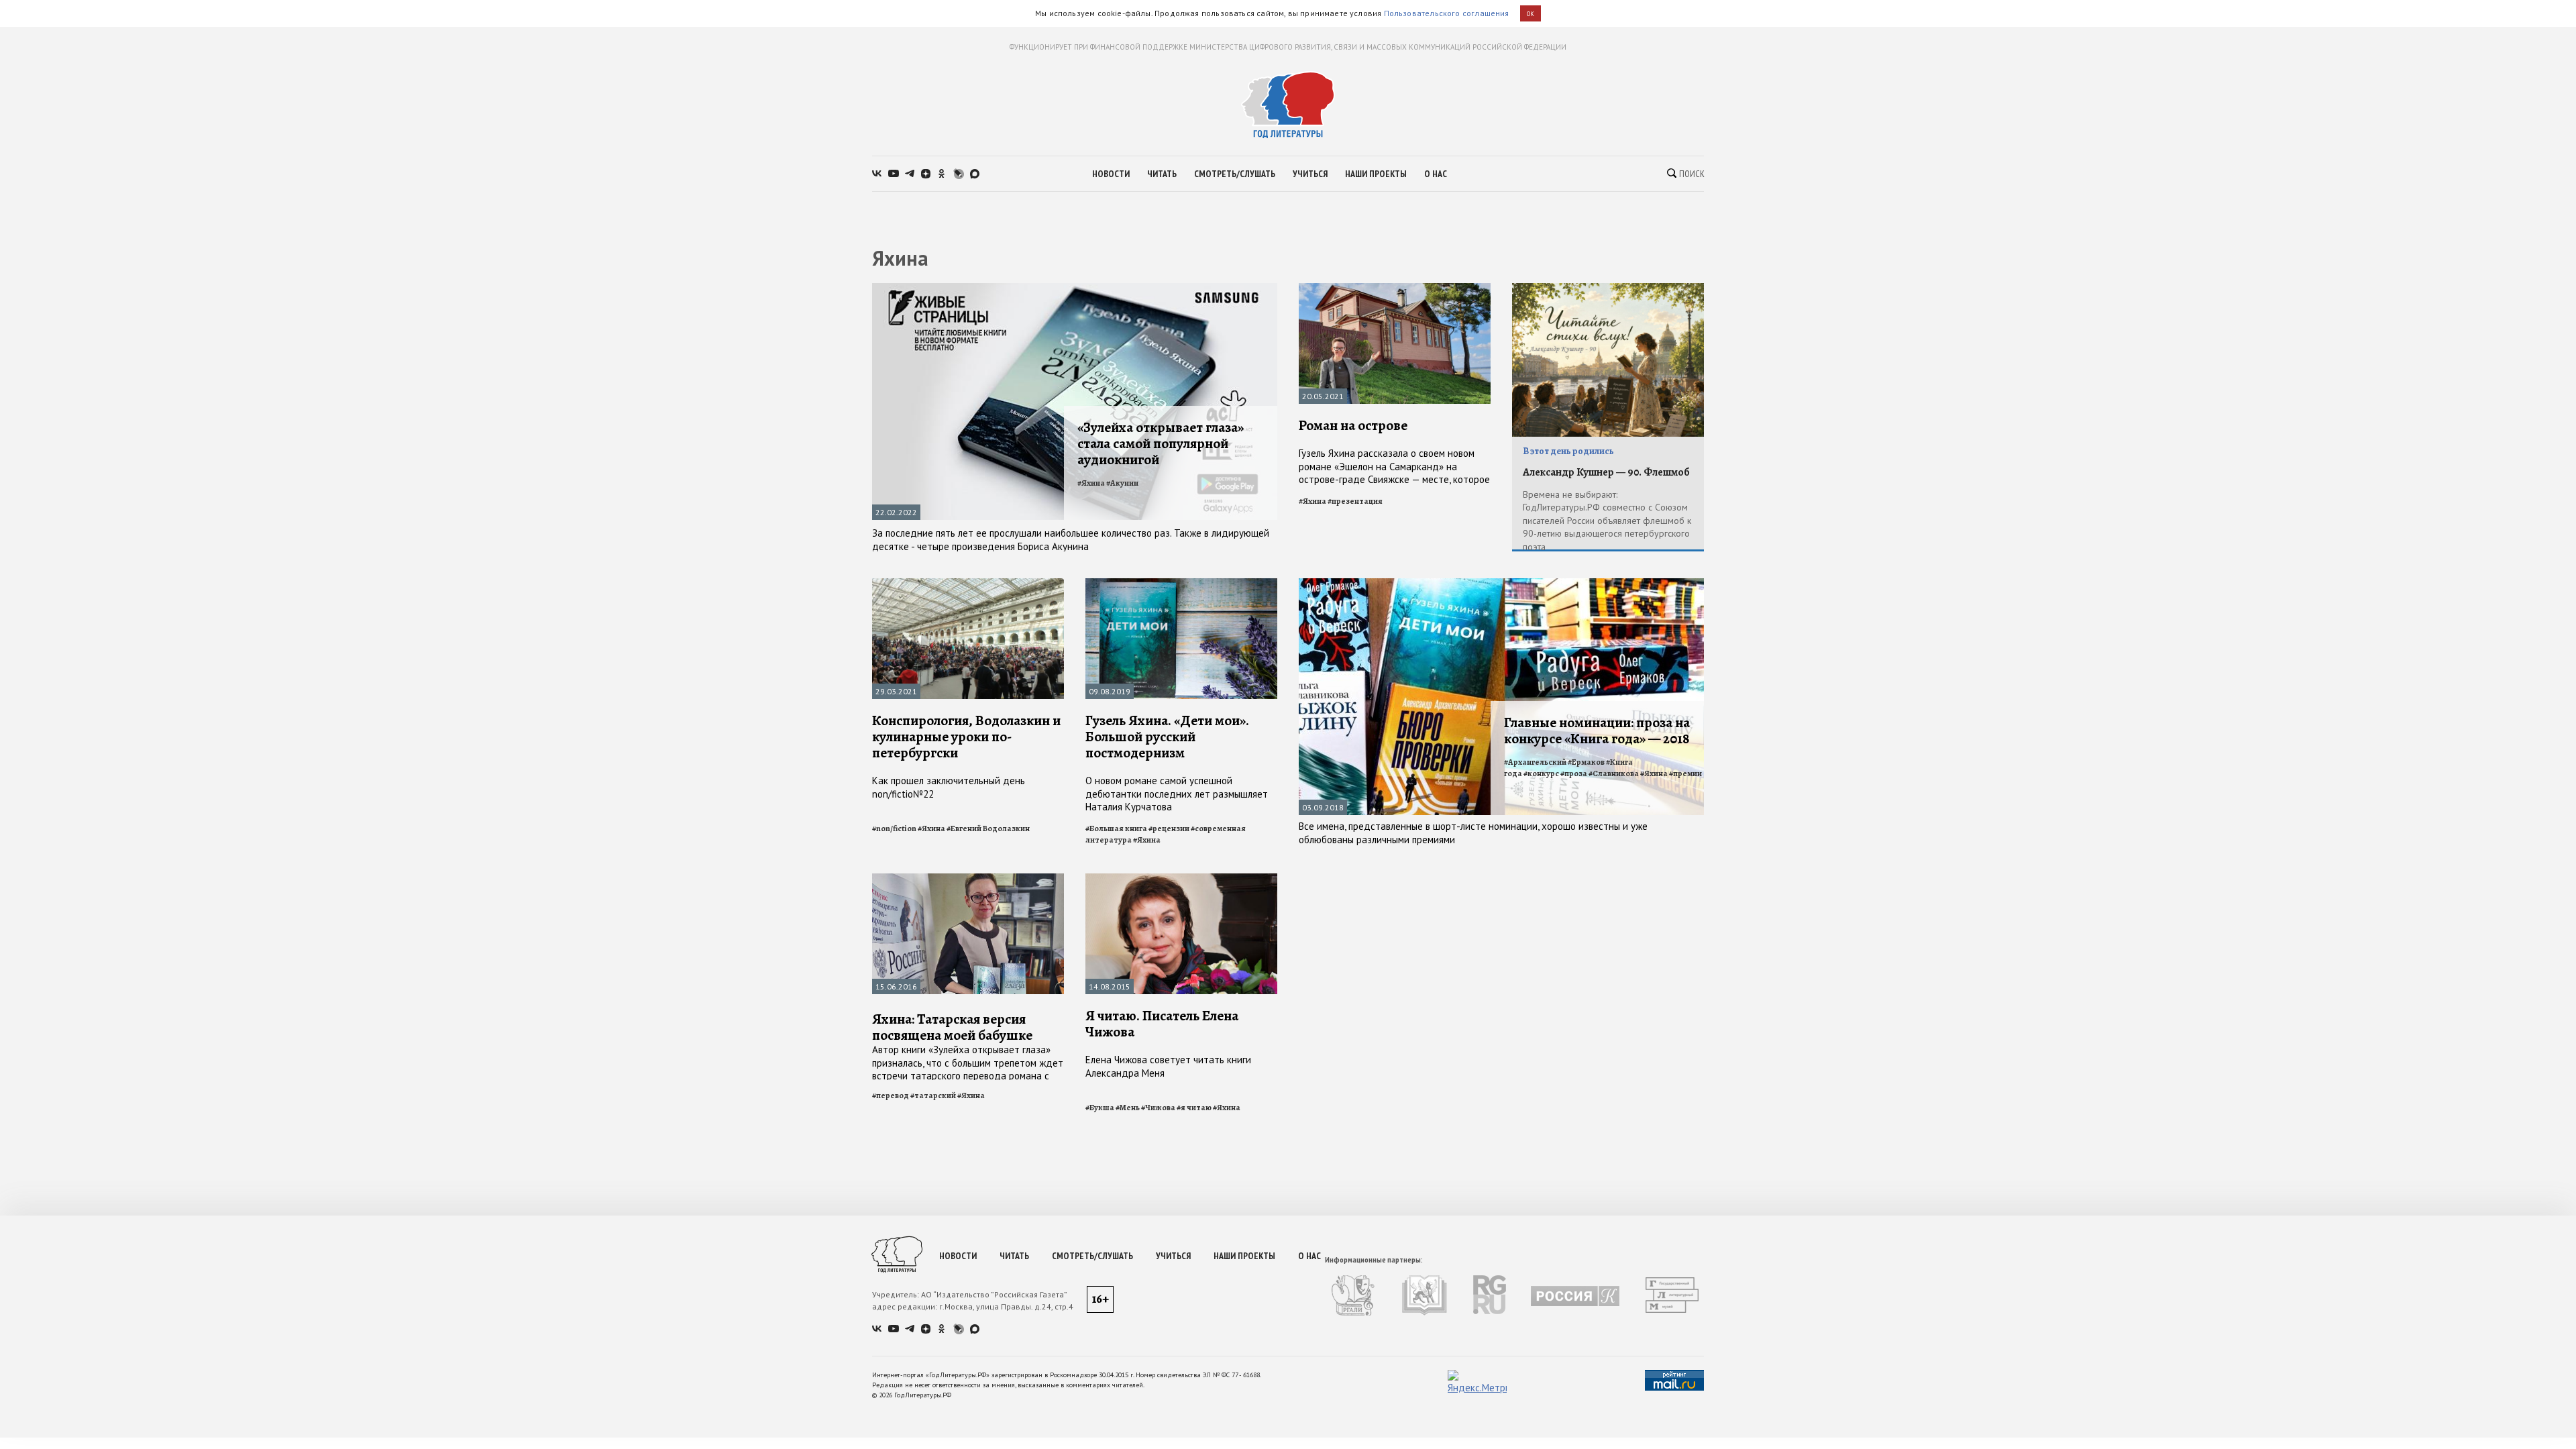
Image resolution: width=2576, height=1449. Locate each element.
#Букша (1100, 1108)
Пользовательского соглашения (1447, 13)
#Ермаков (1586, 762)
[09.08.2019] (1181, 584)
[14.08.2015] (1181, 879)
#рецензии (1169, 828)
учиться (1310, 174)
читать (1162, 174)
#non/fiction (894, 828)
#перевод (891, 1095)
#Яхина (1091, 483)
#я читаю (1194, 1108)
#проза (1574, 773)
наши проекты (1376, 174)
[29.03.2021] (968, 584)
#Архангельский (1535, 762)
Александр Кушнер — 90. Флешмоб (1606, 472)
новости (1111, 174)
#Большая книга (1116, 828)
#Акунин (1122, 483)
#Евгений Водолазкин (988, 828)
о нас (1436, 174)
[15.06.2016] (968, 879)
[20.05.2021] (1395, 289)
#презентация (1355, 501)
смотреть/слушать (1235, 174)
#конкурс (1541, 773)
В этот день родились (1568, 451)
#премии (1685, 773)
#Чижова (1158, 1108)
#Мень (1128, 1108)
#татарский (933, 1095)
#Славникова (1614, 773)
